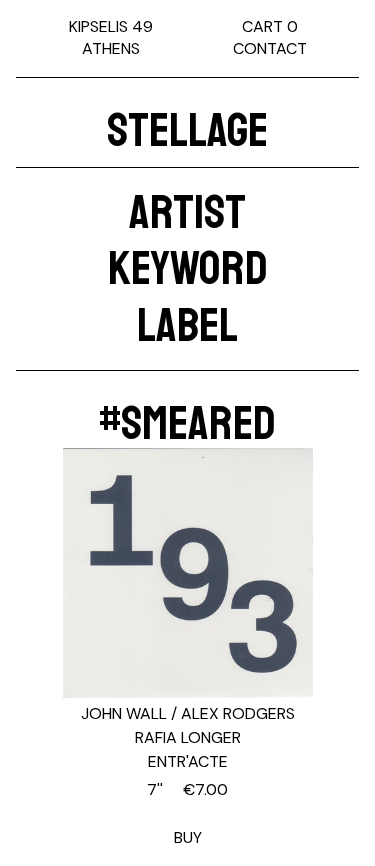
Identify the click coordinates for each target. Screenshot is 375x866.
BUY (187, 813)
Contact (270, 48)
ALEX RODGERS (238, 713)
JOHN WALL (124, 713)
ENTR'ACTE (188, 761)
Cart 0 (270, 26)
